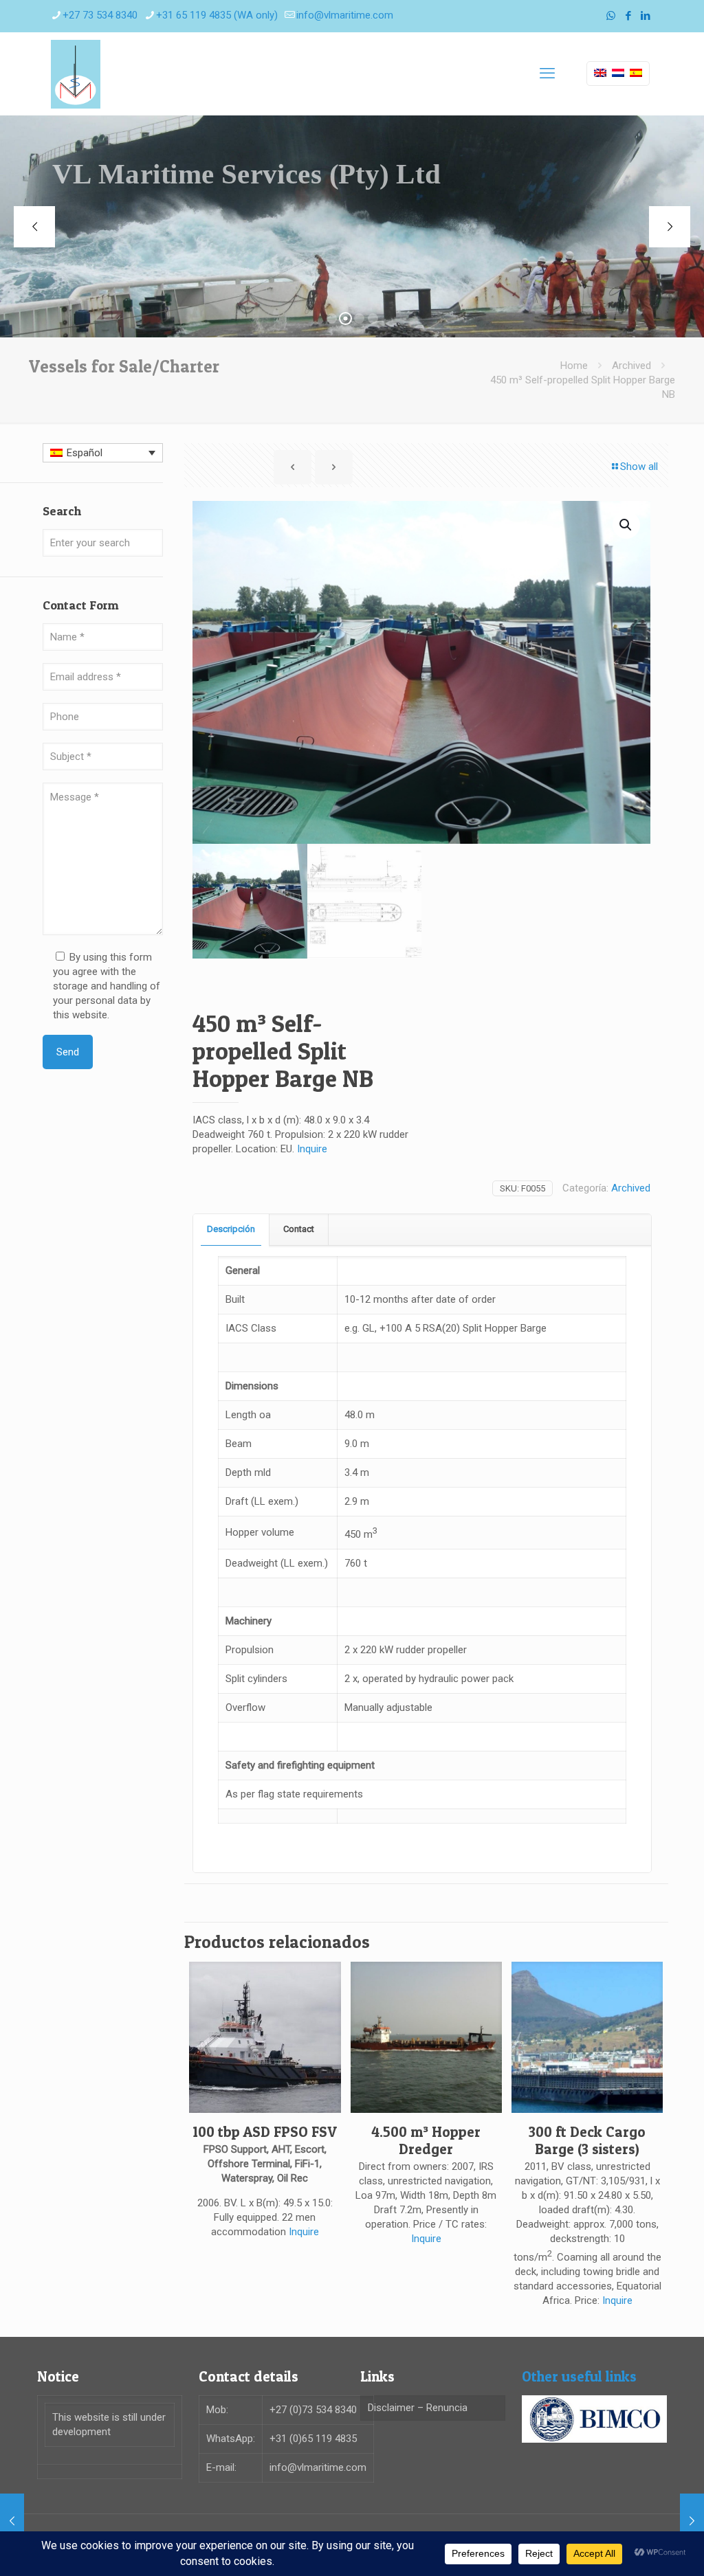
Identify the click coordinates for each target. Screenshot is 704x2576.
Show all (639, 467)
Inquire (312, 1149)
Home (574, 366)
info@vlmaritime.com (345, 15)
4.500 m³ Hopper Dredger (426, 2140)
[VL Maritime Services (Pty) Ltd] (76, 74)
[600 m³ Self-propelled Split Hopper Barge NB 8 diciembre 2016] (12, 2521)
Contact (299, 1229)
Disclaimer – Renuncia (418, 2408)
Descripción (231, 1229)
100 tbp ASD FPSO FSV (265, 2132)
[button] (626, 525)
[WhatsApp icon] (611, 16)
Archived (631, 366)
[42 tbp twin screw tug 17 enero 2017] (692, 2521)
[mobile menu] (547, 74)
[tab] (231, 1230)
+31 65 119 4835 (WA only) (217, 15)
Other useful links (579, 2376)
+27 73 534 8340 (100, 15)
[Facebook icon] (628, 16)
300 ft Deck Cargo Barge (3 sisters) (587, 2140)
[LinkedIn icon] (645, 16)
